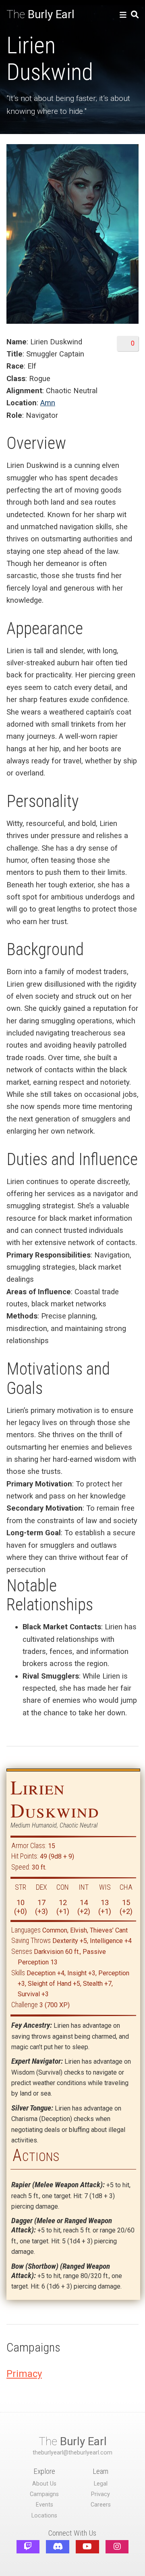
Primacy (24, 2374)
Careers (101, 2505)
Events (45, 2505)
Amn (48, 403)
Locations (44, 2516)
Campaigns (44, 2494)
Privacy (100, 2494)
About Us (44, 2484)
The (40, 14)
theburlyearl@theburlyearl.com (72, 2453)
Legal (101, 2484)
